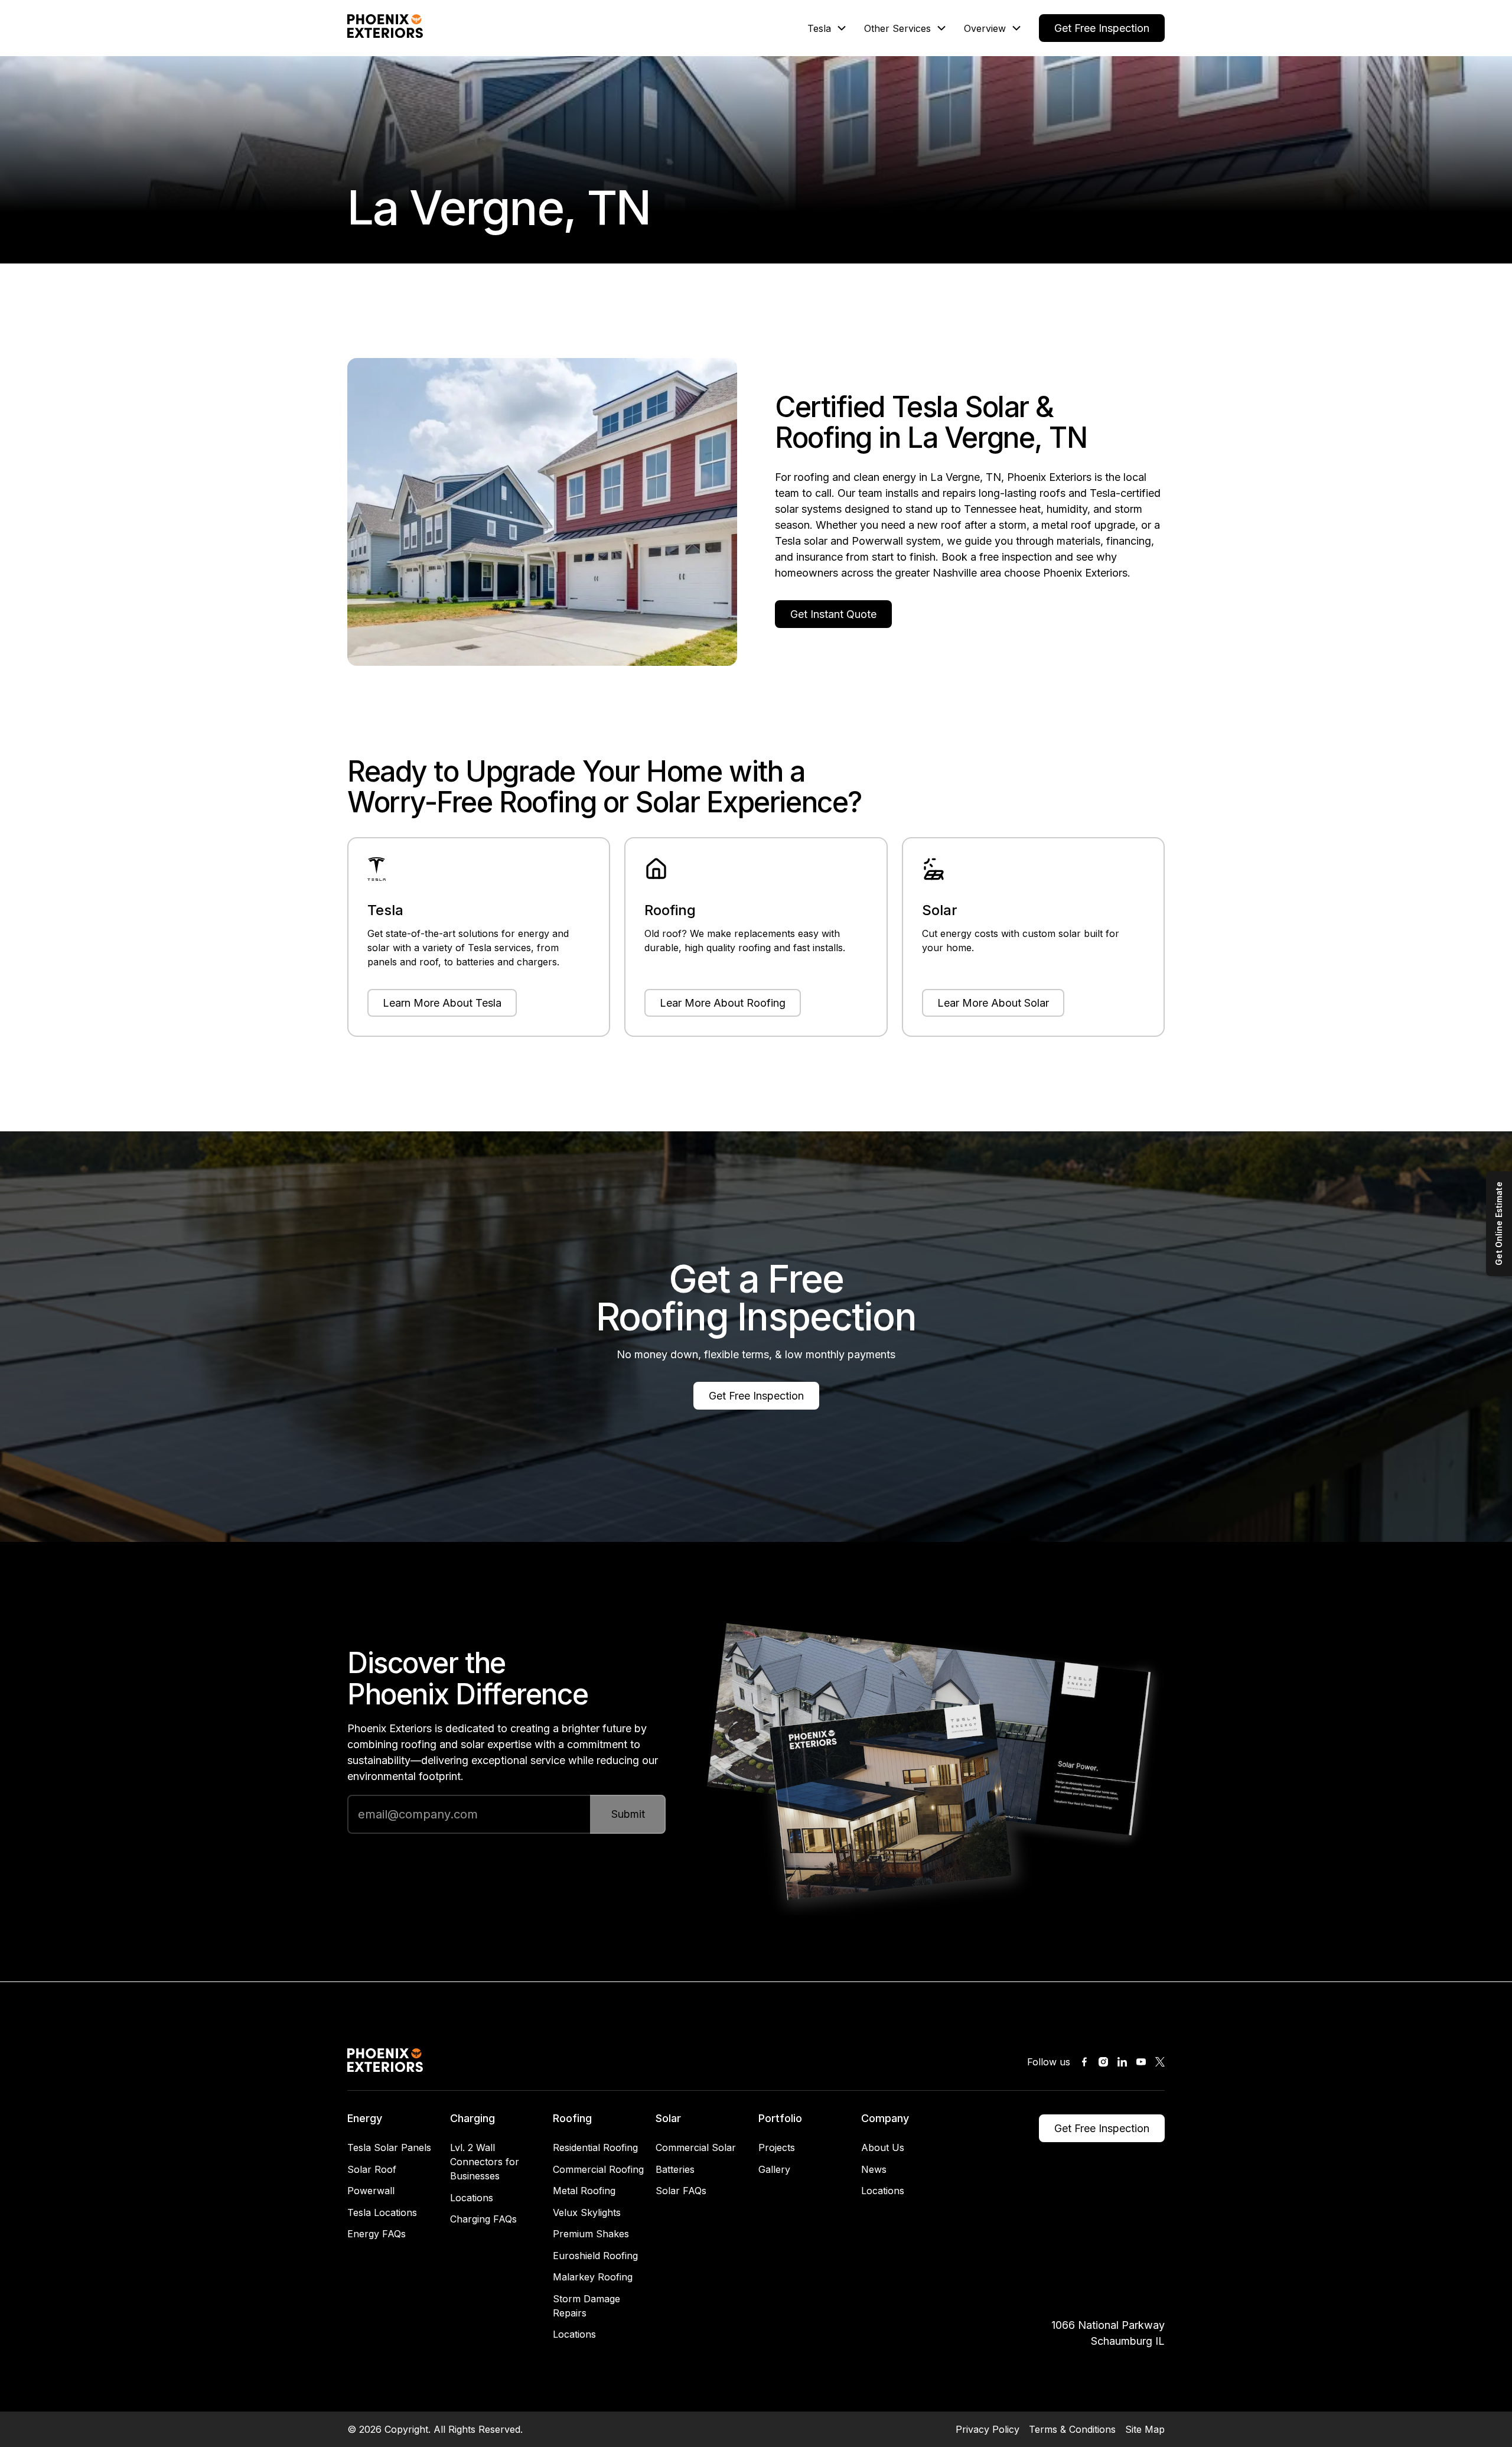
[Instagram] (1103, 2062)
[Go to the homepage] (385, 2062)
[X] (1160, 2062)
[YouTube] (1141, 2062)
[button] (826, 28)
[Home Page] (385, 28)
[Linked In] (1122, 2062)
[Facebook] (1084, 2062)
